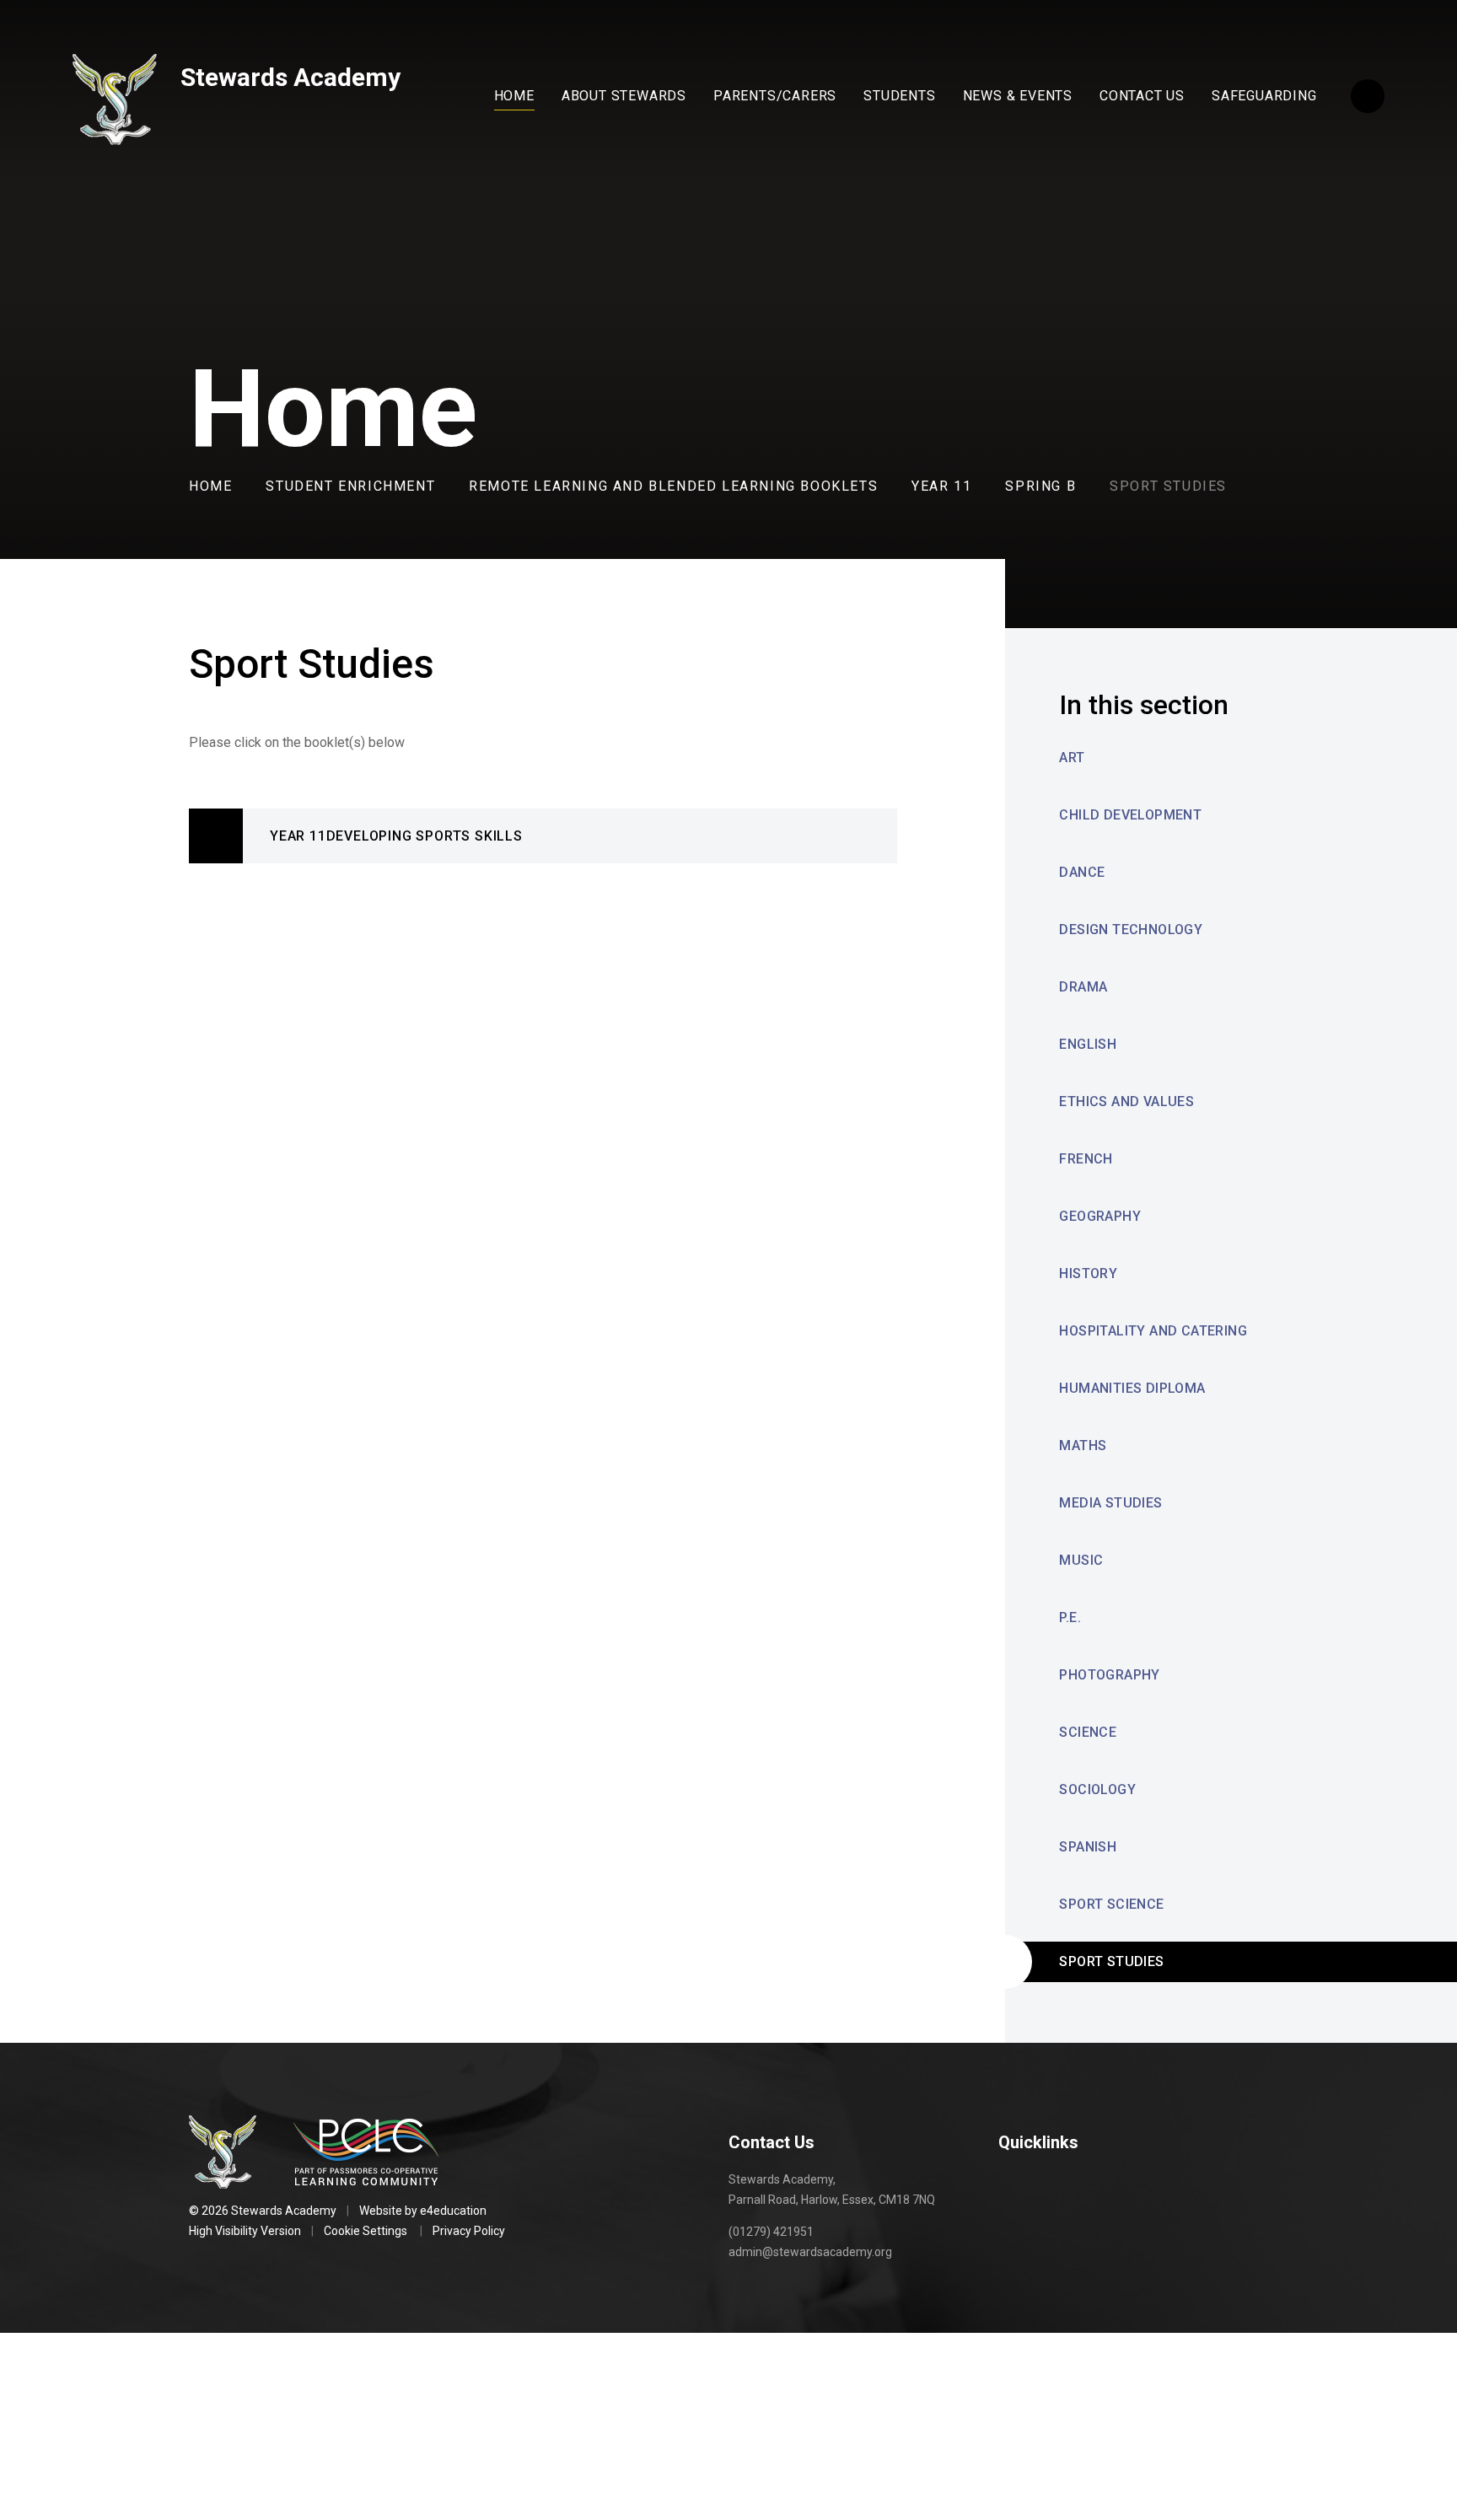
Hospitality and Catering (1153, 1331)
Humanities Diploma (1132, 1388)
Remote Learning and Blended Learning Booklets (673, 486)
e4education (453, 2211)
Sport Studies (1168, 486)
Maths (1083, 1445)
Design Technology (1131, 930)
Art (1072, 758)
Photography (1109, 1675)
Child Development (1130, 815)
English (1088, 1044)
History (1088, 1273)
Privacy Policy (469, 2231)
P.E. (1070, 1617)
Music (1081, 1560)
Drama (1083, 987)
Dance (1082, 872)
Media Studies (1110, 1503)
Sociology (1097, 1789)
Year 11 (941, 486)
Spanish (1088, 1847)
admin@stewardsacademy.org (810, 2252)
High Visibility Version (245, 2231)
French (1086, 1159)
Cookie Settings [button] (366, 2231)
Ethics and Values (1126, 1101)
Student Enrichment (350, 486)
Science (1088, 1732)
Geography (1100, 1216)
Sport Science (1111, 1904)
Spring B (1040, 486)
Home (210, 486)
